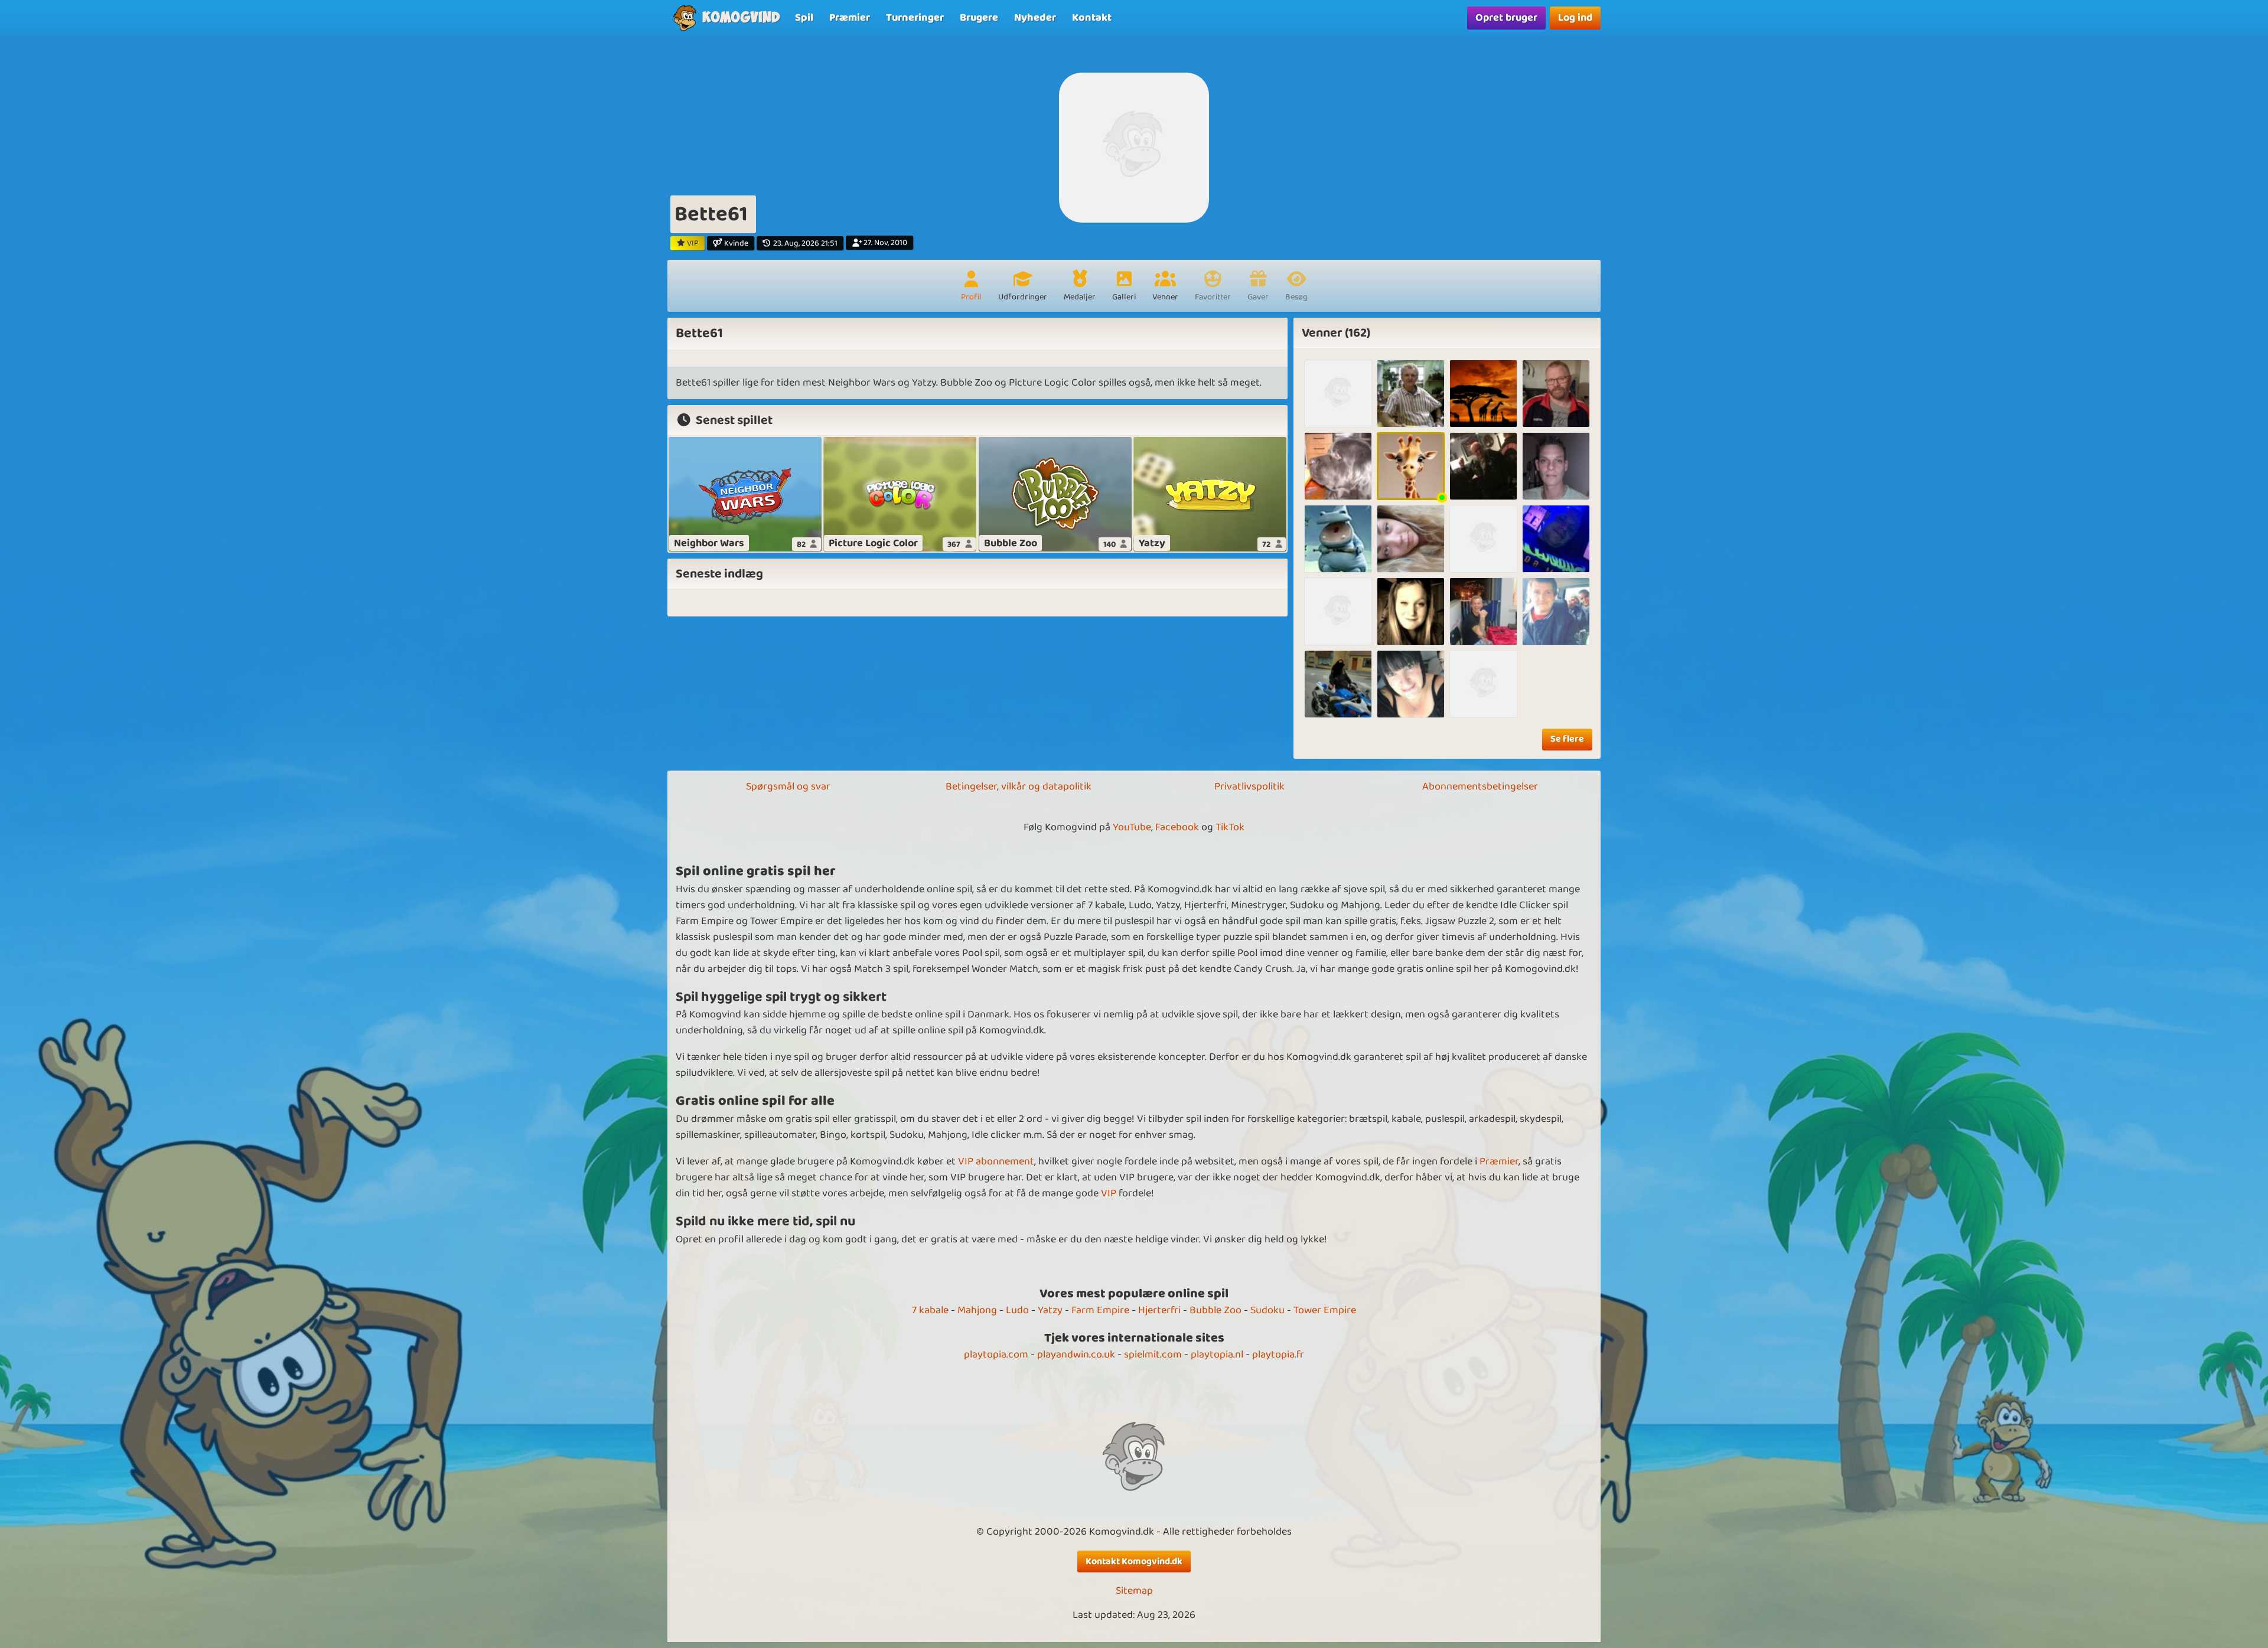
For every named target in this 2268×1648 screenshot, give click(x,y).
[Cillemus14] (1483, 394)
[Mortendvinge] (1338, 684)
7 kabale (930, 1310)
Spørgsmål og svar (788, 787)
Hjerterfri (1159, 1310)
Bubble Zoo (1216, 1310)
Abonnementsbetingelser (1480, 787)
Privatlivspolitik (1249, 787)
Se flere (1567, 739)
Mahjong (977, 1310)
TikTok (1230, 827)
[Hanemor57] (1411, 466)
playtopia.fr (1278, 1355)
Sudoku (1267, 1310)
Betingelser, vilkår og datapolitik (1019, 787)
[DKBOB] (1556, 466)
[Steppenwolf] (1338, 466)
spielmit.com (1153, 1355)
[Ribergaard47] (1483, 611)
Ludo (1017, 1310)
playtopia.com (996, 1355)
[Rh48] (1556, 394)
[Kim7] (1338, 539)
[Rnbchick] (1411, 684)
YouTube (1132, 827)
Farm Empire (1100, 1310)
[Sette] (1483, 684)
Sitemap (1134, 1591)
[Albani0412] (1556, 611)
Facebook (1177, 827)
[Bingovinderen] (1483, 466)
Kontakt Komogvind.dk (1134, 1561)
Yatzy (1050, 1310)
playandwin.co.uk (1076, 1355)
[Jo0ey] (1556, 539)
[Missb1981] (1483, 539)
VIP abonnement (996, 1161)
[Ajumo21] (1411, 539)
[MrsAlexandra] (1411, 611)
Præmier (1499, 1161)
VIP (1109, 1193)
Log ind (1575, 18)
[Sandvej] (1411, 394)
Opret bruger (1506, 18)
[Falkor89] (1338, 394)
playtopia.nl (1217, 1355)
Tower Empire (1325, 1310)
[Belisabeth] (1338, 611)
